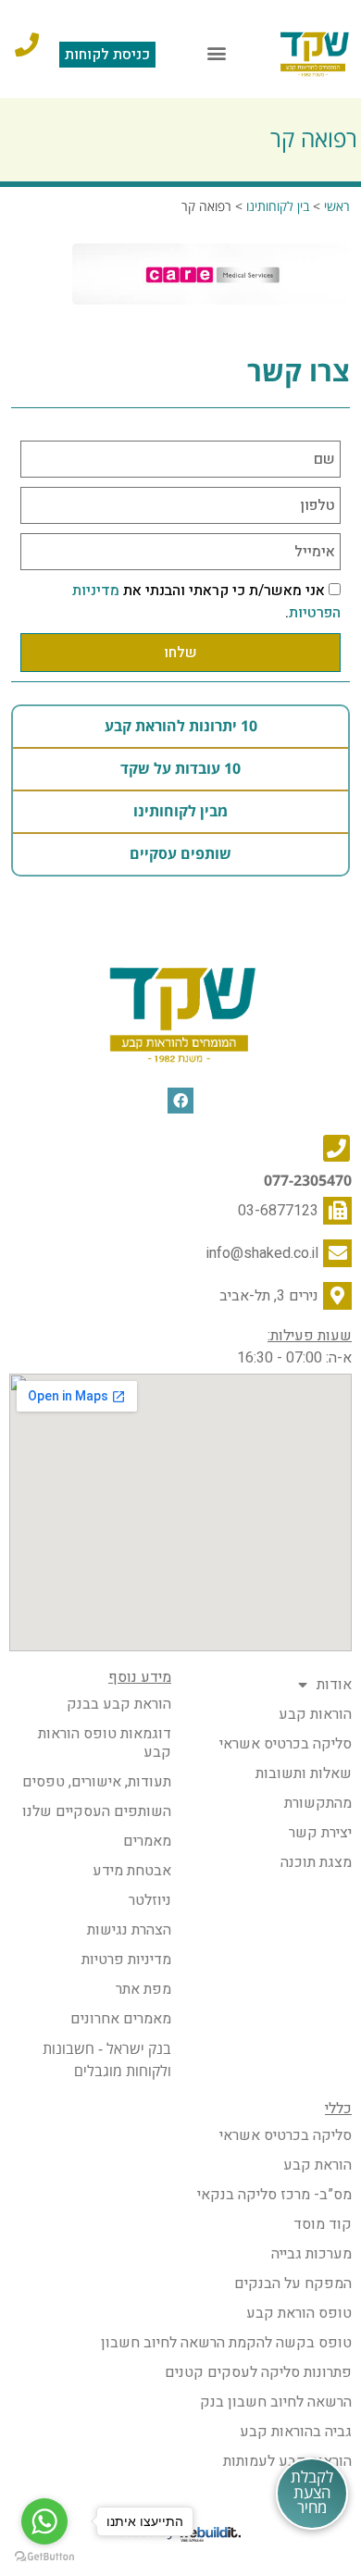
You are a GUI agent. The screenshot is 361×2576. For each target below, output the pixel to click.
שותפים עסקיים (180, 854)
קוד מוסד (323, 2224)
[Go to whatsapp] (44, 2521)
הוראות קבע (315, 1714)
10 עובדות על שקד (180, 769)
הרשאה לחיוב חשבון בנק (276, 2402)
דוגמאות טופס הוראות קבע (105, 1743)
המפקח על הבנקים (293, 2284)
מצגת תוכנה (316, 1862)
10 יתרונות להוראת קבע (181, 727)
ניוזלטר (150, 1900)
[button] (217, 53)
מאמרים (147, 1841)
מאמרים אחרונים (121, 2019)
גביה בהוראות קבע (296, 2432)
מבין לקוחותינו (180, 812)
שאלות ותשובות (304, 1773)
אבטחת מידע (132, 1871)
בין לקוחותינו (278, 207)
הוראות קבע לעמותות (287, 2461)
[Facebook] (181, 1101)
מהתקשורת (318, 1803)
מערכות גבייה (311, 2254)
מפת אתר (143, 1989)
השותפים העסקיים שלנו (97, 1811)
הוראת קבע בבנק (119, 1704)
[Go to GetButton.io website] (44, 2557)
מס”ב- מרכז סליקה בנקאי (274, 2195)
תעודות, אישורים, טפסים (97, 1782)
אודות (334, 1685)
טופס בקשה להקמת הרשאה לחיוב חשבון (226, 2343)
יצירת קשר (320, 1833)
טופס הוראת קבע (299, 2313)
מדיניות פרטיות (126, 1960)
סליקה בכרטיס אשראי (286, 1744)
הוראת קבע (317, 2165)
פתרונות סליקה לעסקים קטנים (258, 2372)
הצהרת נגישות (129, 1930)
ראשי (337, 207)
